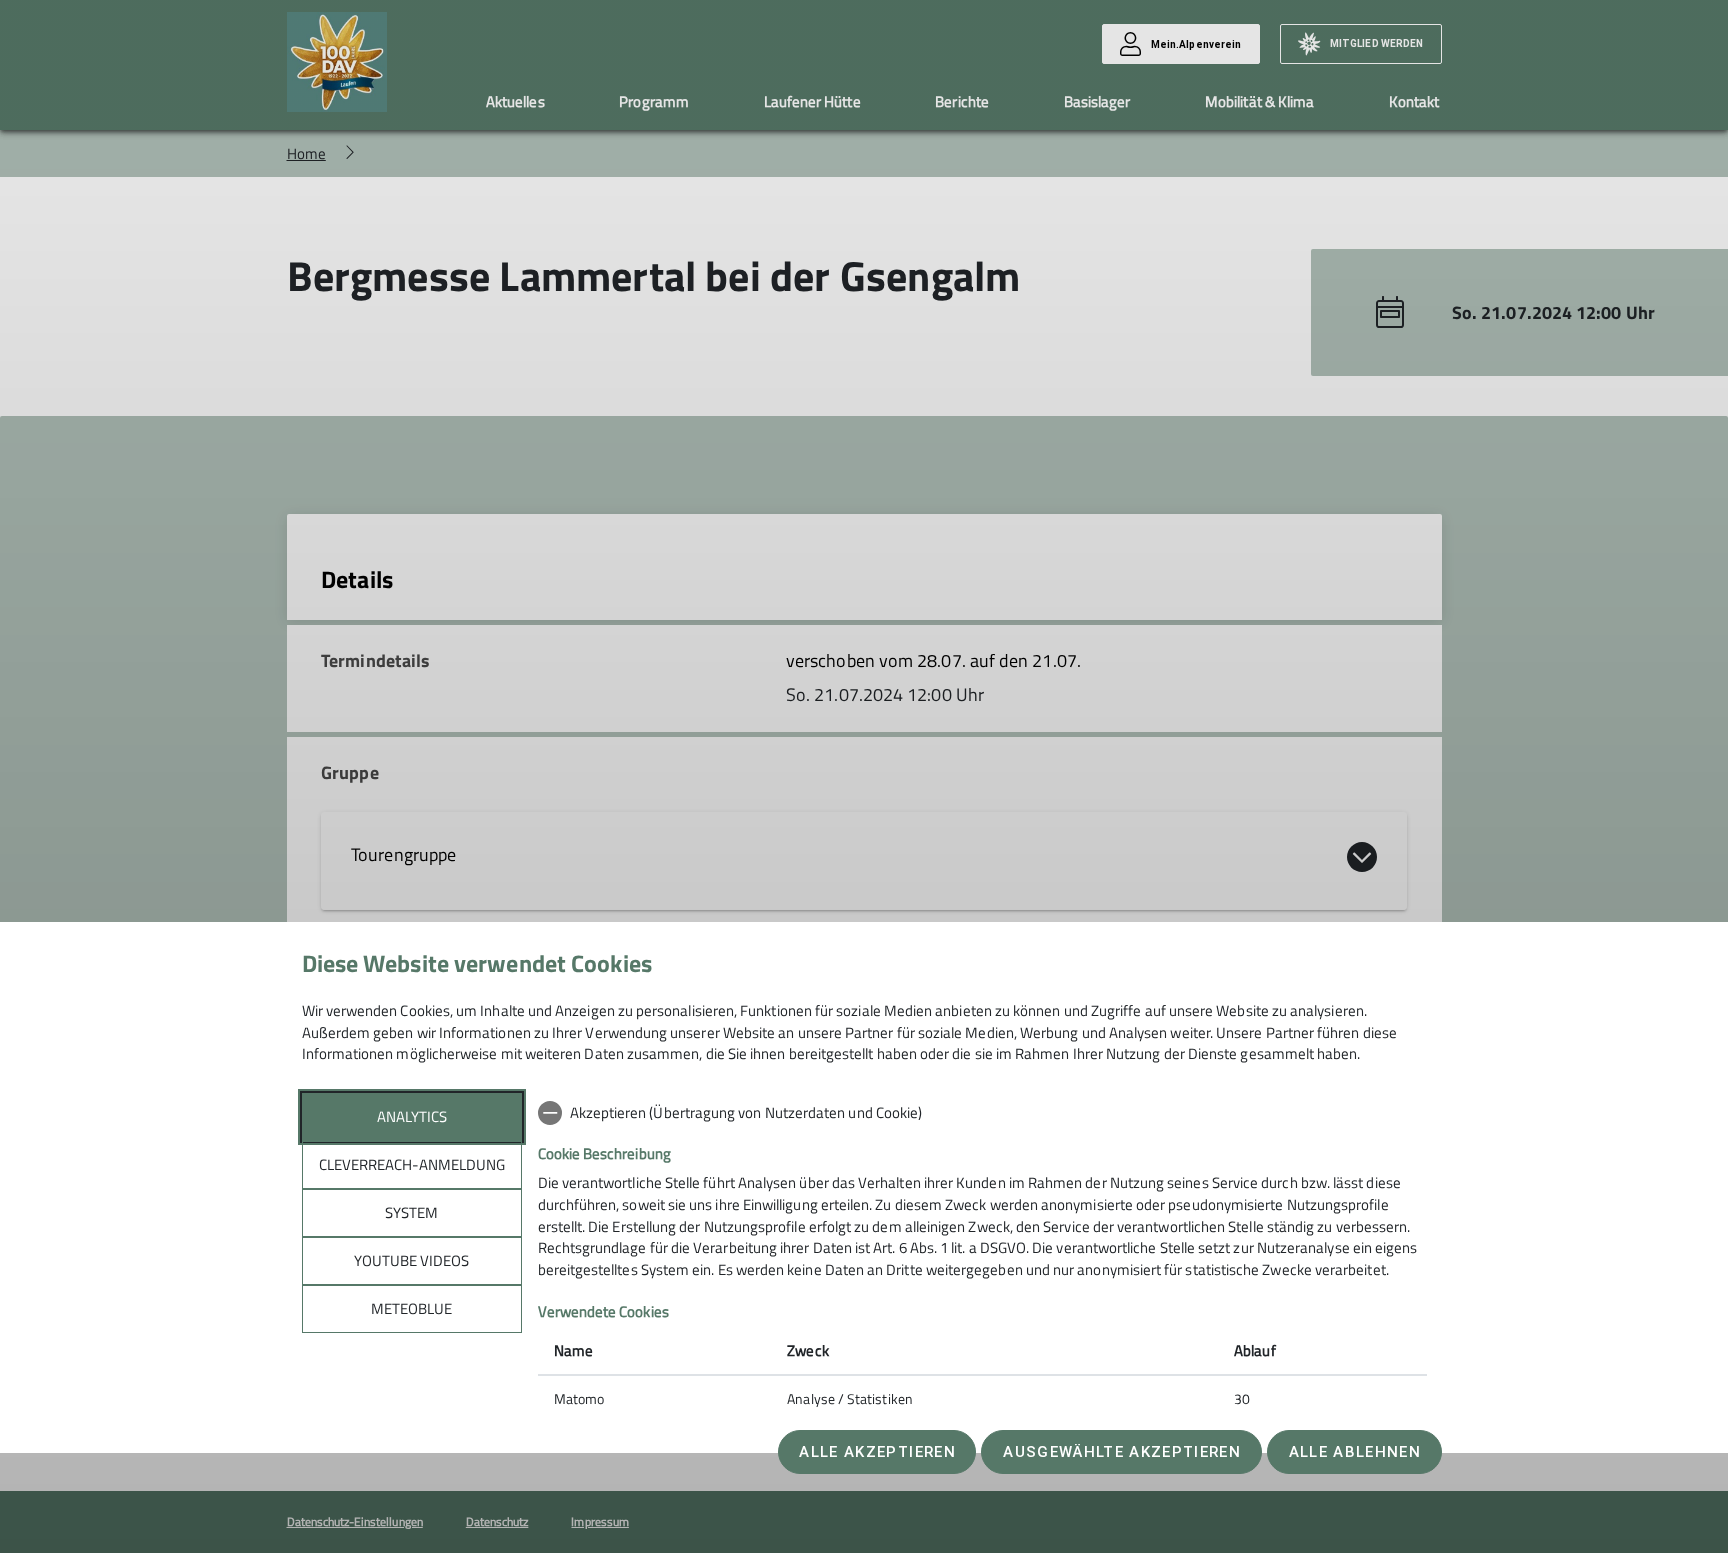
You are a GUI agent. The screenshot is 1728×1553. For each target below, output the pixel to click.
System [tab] (411, 1212)
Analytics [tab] (412, 1116)
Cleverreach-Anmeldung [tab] (412, 1164)
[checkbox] (982, 1113)
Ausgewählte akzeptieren (1122, 1452)
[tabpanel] (982, 1258)
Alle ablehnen (1355, 1452)
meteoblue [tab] (411, 1308)
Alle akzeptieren (877, 1452)
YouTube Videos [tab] (411, 1260)
